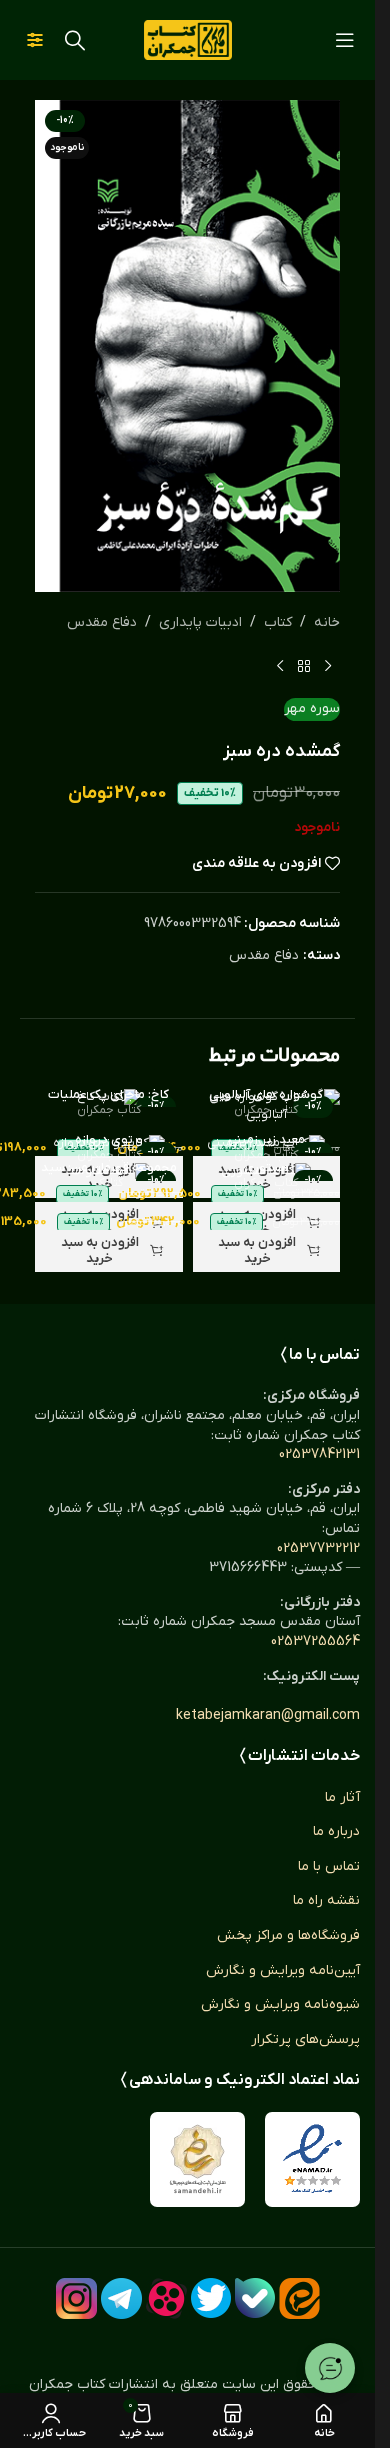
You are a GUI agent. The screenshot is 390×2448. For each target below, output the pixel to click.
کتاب (278, 622)
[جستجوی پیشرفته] (35, 40)
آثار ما (342, 1797)
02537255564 (315, 1641)
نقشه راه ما (326, 1900)
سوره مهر (312, 708)
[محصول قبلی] (328, 666)
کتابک (108, 1183)
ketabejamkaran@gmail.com (268, 1715)
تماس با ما (329, 1866)
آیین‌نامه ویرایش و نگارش (283, 1970)
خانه (327, 622)
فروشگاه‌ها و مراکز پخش (288, 1935)
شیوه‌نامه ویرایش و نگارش (280, 2004)
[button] (267, 1251)
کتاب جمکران (266, 1110)
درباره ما (336, 1831)
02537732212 (318, 1548)
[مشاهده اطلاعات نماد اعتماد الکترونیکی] (312, 2159)
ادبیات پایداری (200, 622)
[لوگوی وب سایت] (188, 39)
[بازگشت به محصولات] (304, 666)
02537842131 (319, 1454)
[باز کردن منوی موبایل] (345, 40)
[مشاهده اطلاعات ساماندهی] (197, 2159)
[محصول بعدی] (280, 666)
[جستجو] (75, 40)
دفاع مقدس (102, 622)
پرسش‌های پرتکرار (305, 2039)
